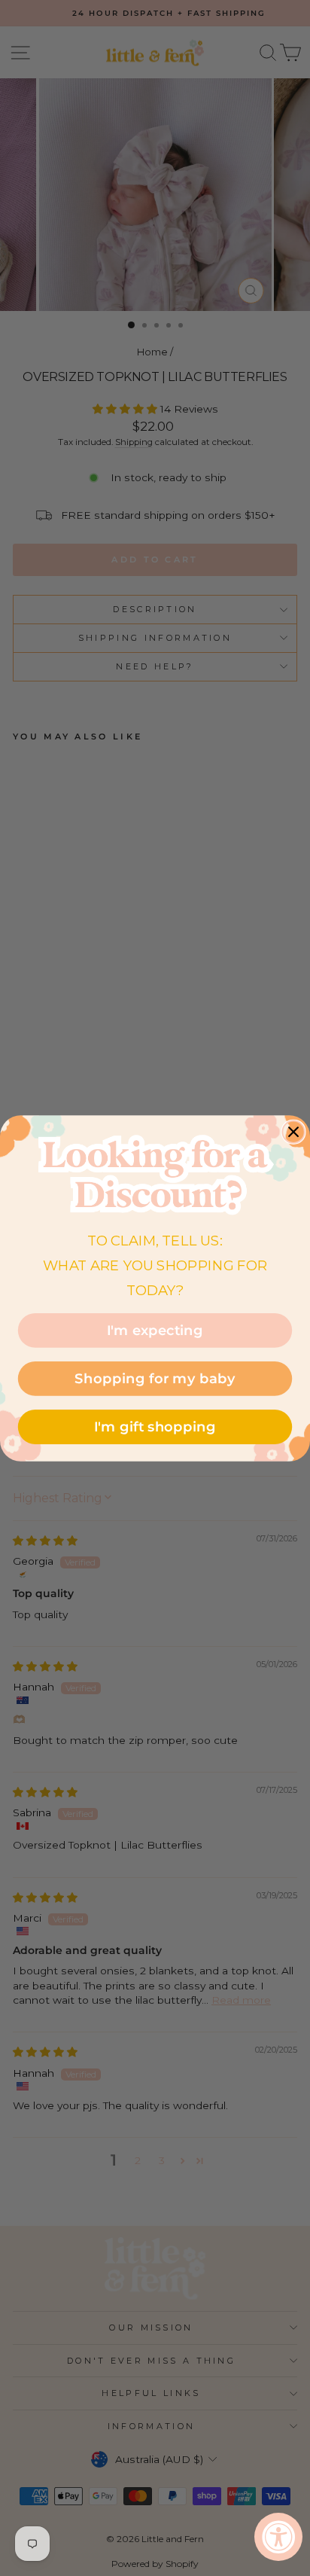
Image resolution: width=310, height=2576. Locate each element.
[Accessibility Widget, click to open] (278, 2537)
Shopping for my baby (155, 1378)
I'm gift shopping (155, 1426)
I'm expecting (155, 1330)
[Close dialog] (293, 1131)
